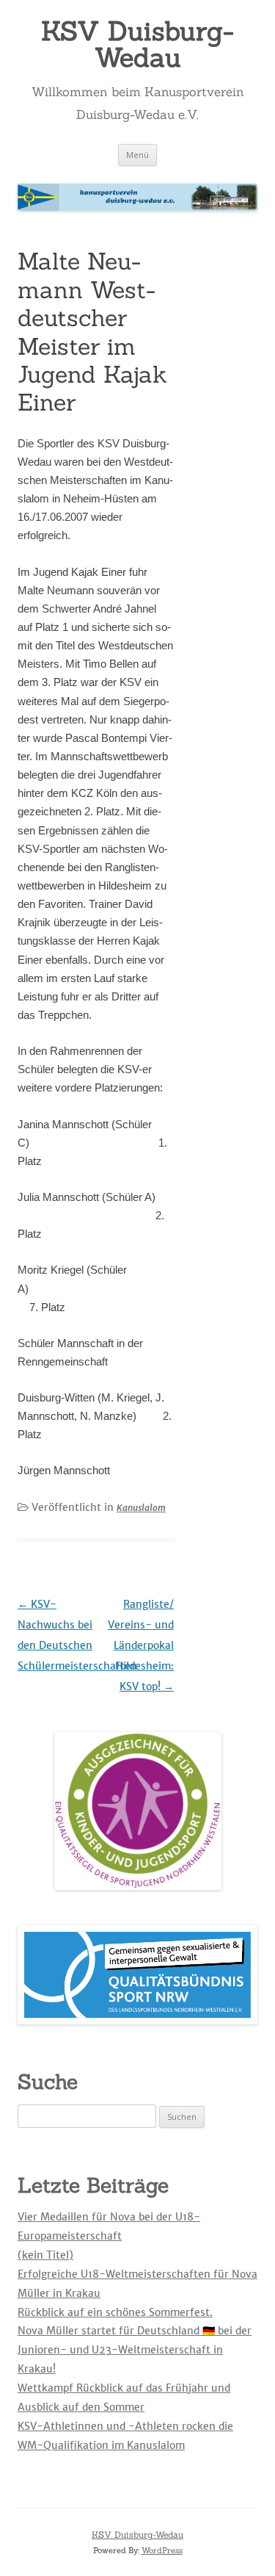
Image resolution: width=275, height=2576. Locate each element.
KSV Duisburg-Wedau (137, 44)
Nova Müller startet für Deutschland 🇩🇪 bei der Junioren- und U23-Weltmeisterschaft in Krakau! (135, 2350)
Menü (137, 155)
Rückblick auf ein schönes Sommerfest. (115, 2312)
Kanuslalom (141, 1508)
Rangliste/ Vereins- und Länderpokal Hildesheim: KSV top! (141, 1645)
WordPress (162, 2550)
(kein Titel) (45, 2255)
